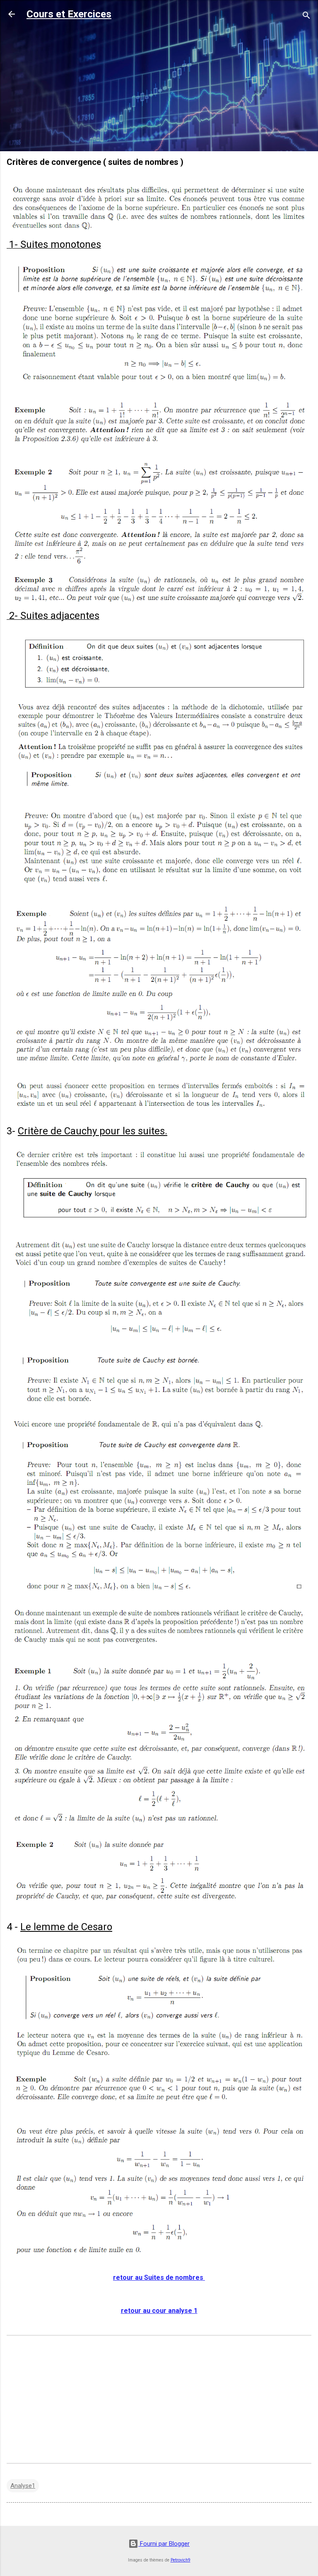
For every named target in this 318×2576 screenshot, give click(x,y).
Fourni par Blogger (164, 2544)
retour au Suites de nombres (159, 2278)
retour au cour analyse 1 (159, 2311)
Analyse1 (23, 2486)
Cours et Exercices (69, 14)
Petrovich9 (181, 2560)
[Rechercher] (306, 17)
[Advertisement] (159, 87)
